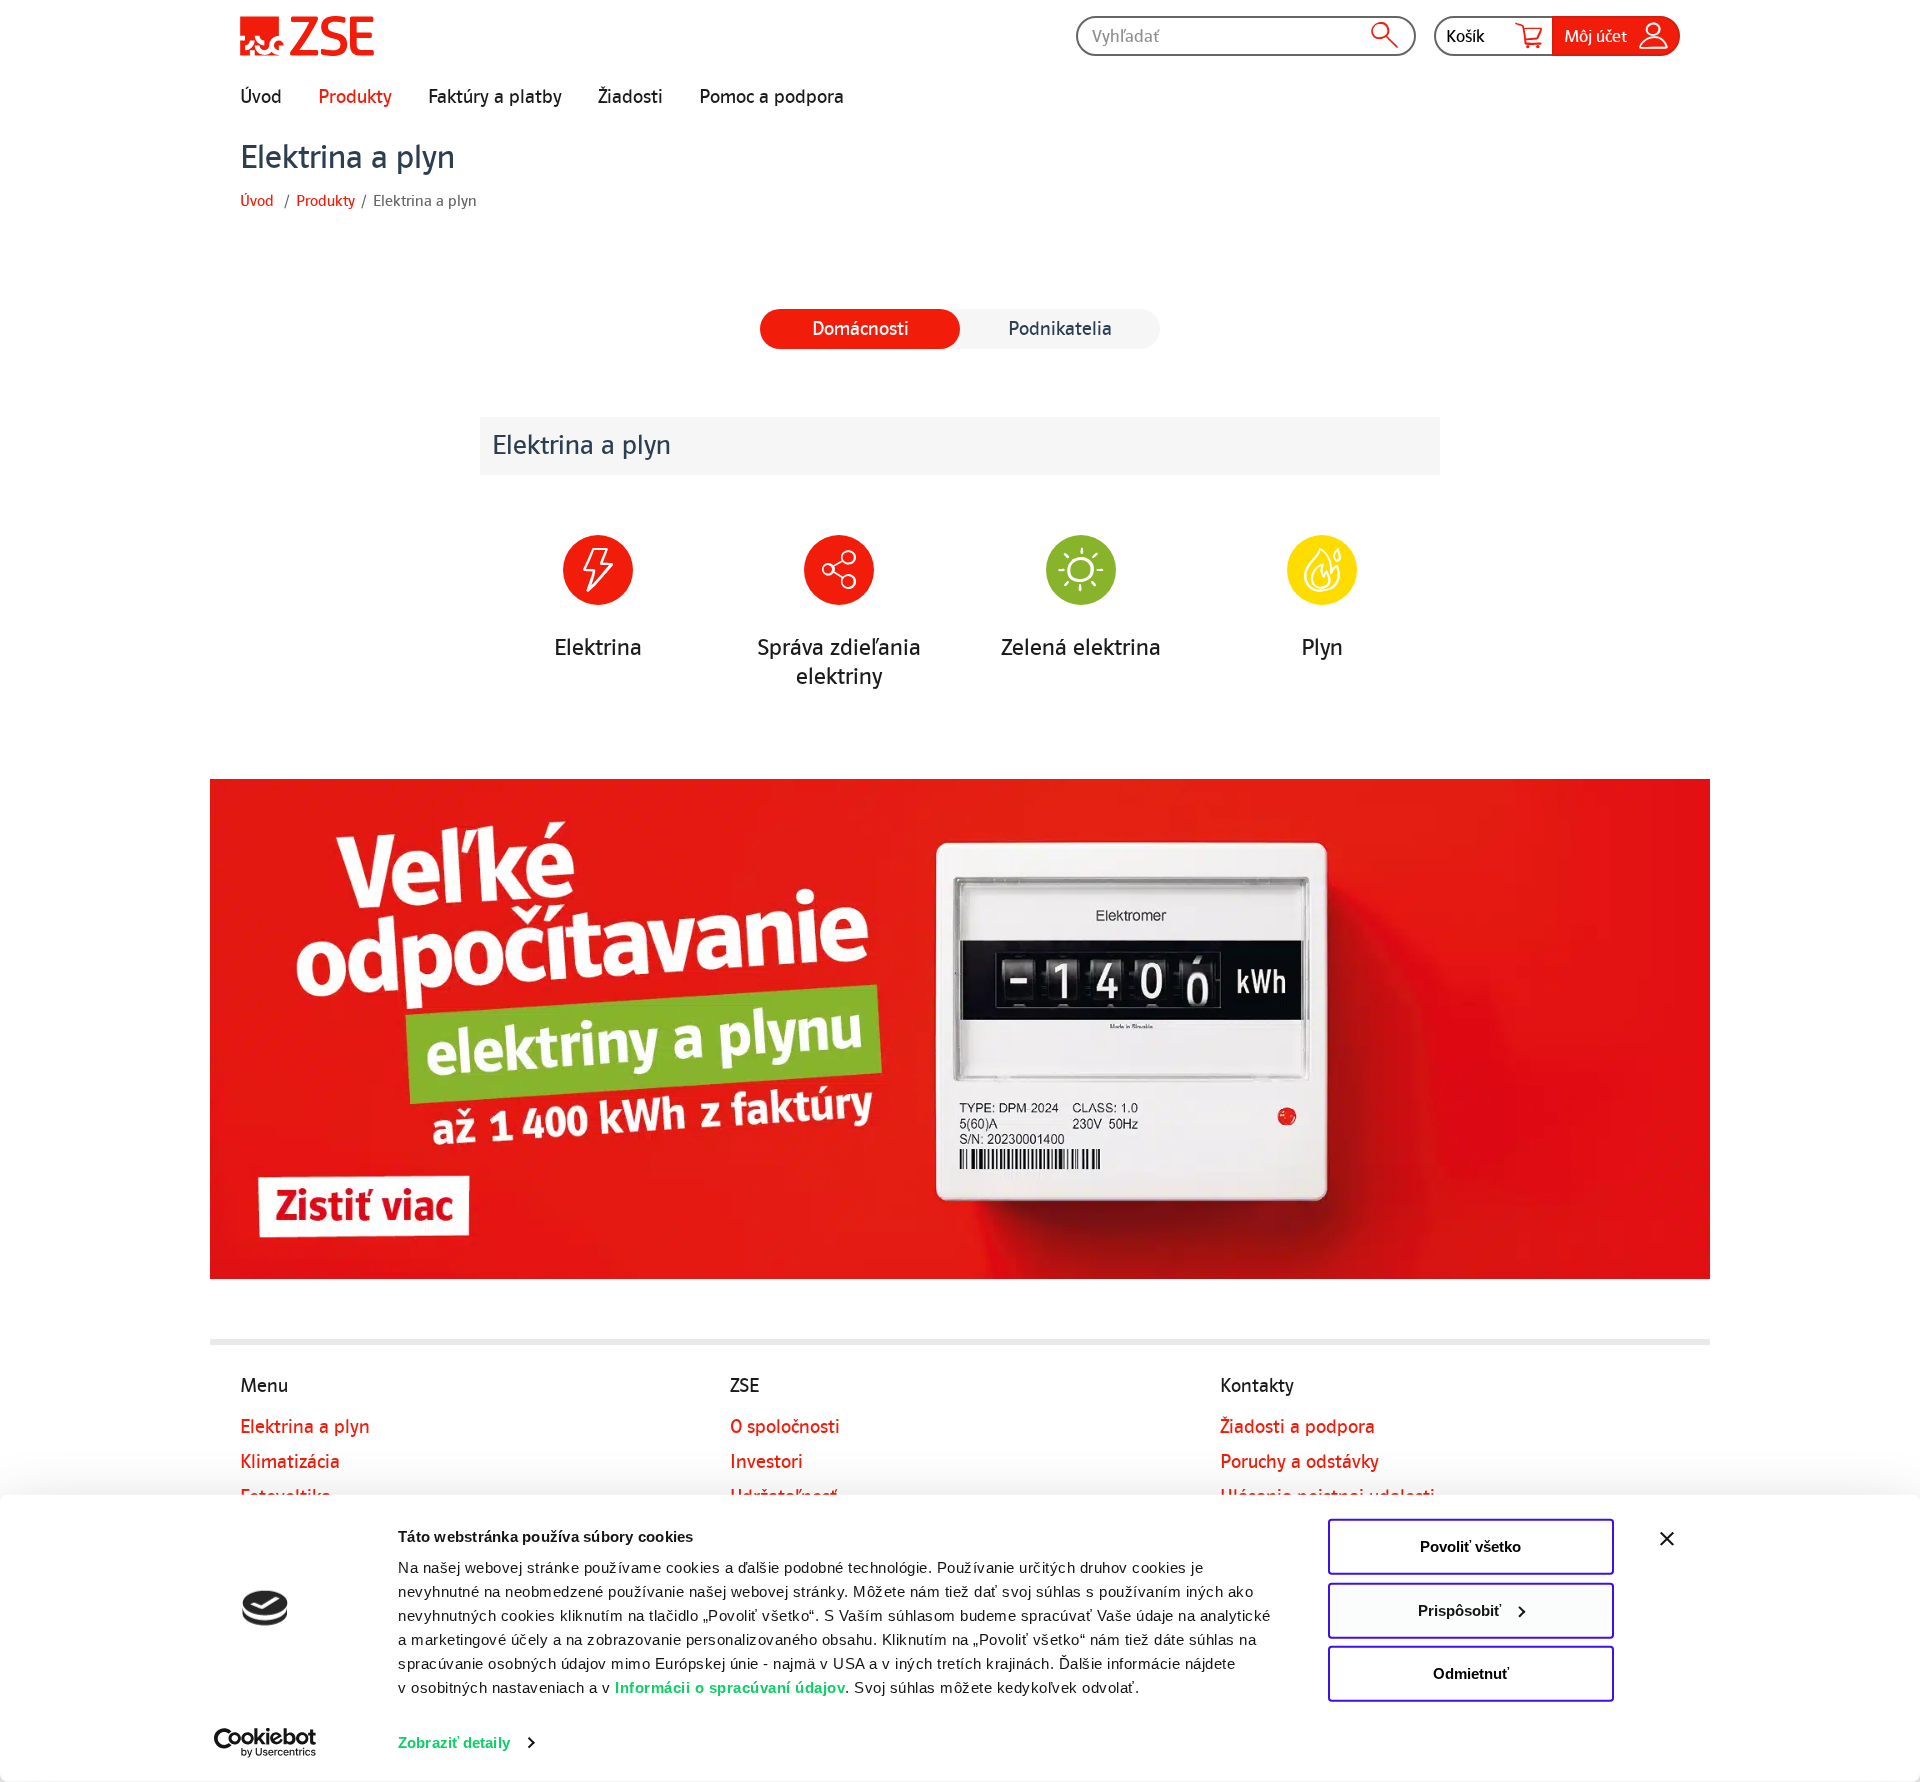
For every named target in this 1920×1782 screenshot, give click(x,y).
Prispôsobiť (1459, 1609)
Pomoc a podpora (771, 97)
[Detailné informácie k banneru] (960, 1029)
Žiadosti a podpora (1297, 1427)
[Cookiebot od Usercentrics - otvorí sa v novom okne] (265, 1743)
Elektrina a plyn (305, 1427)
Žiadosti (630, 97)
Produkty (355, 97)
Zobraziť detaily (454, 1742)
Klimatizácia (290, 1462)
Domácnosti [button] (860, 329)
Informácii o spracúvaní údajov (730, 1687)
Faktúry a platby (495, 97)
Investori (766, 1462)
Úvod (261, 97)
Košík (1465, 36)
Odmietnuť (1471, 1673)
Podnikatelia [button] (1060, 329)
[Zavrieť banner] (1710, 1539)
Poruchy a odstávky (1299, 1462)
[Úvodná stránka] (307, 36)
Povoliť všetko (1470, 1546)
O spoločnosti (785, 1427)
